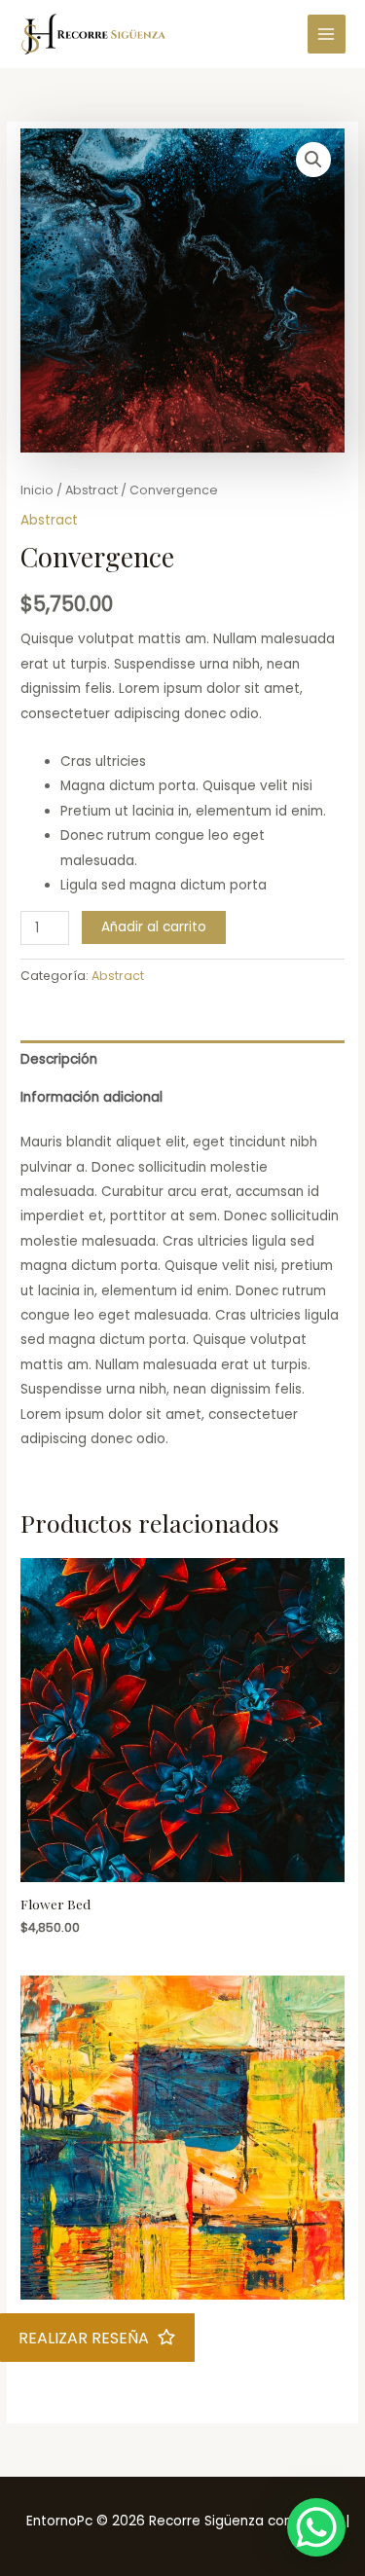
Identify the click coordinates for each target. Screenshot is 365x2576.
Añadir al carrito (154, 927)
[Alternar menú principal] (327, 34)
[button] (313, 160)
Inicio (37, 490)
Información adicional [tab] (91, 1097)
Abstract (91, 490)
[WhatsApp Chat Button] (316, 2527)
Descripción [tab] (59, 1059)
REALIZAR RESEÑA (84, 2338)
